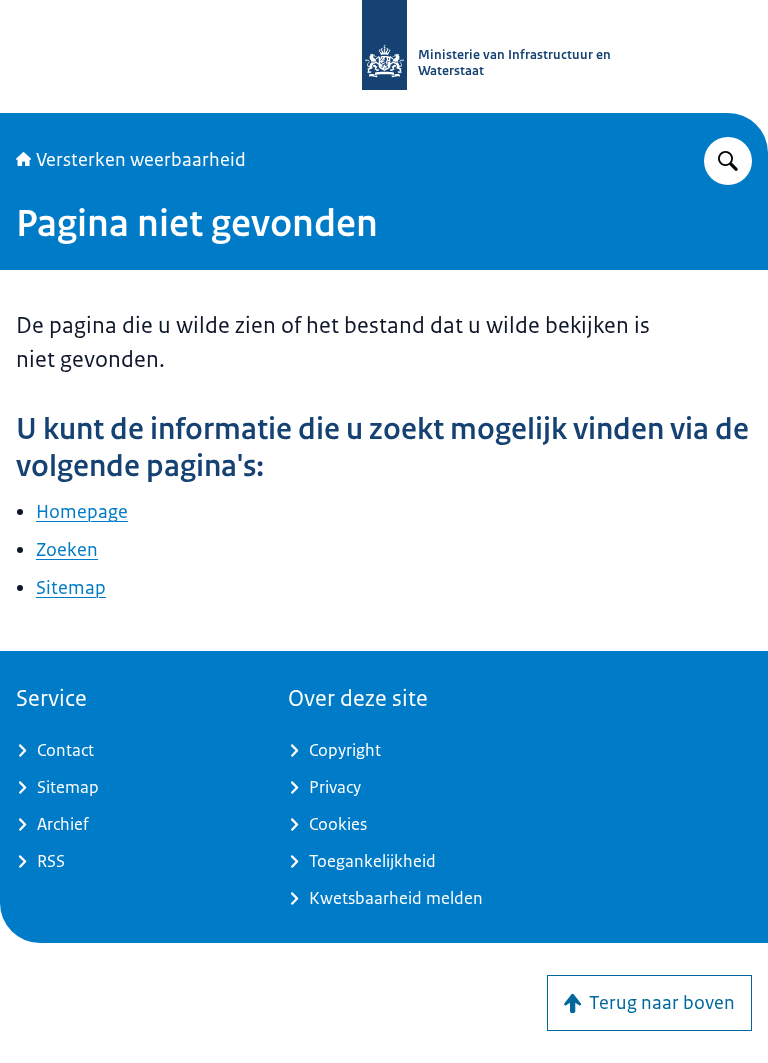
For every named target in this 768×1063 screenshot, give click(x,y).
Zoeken (67, 550)
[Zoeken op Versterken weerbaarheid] (728, 161)
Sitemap (71, 588)
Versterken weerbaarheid (141, 160)
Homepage (82, 512)
